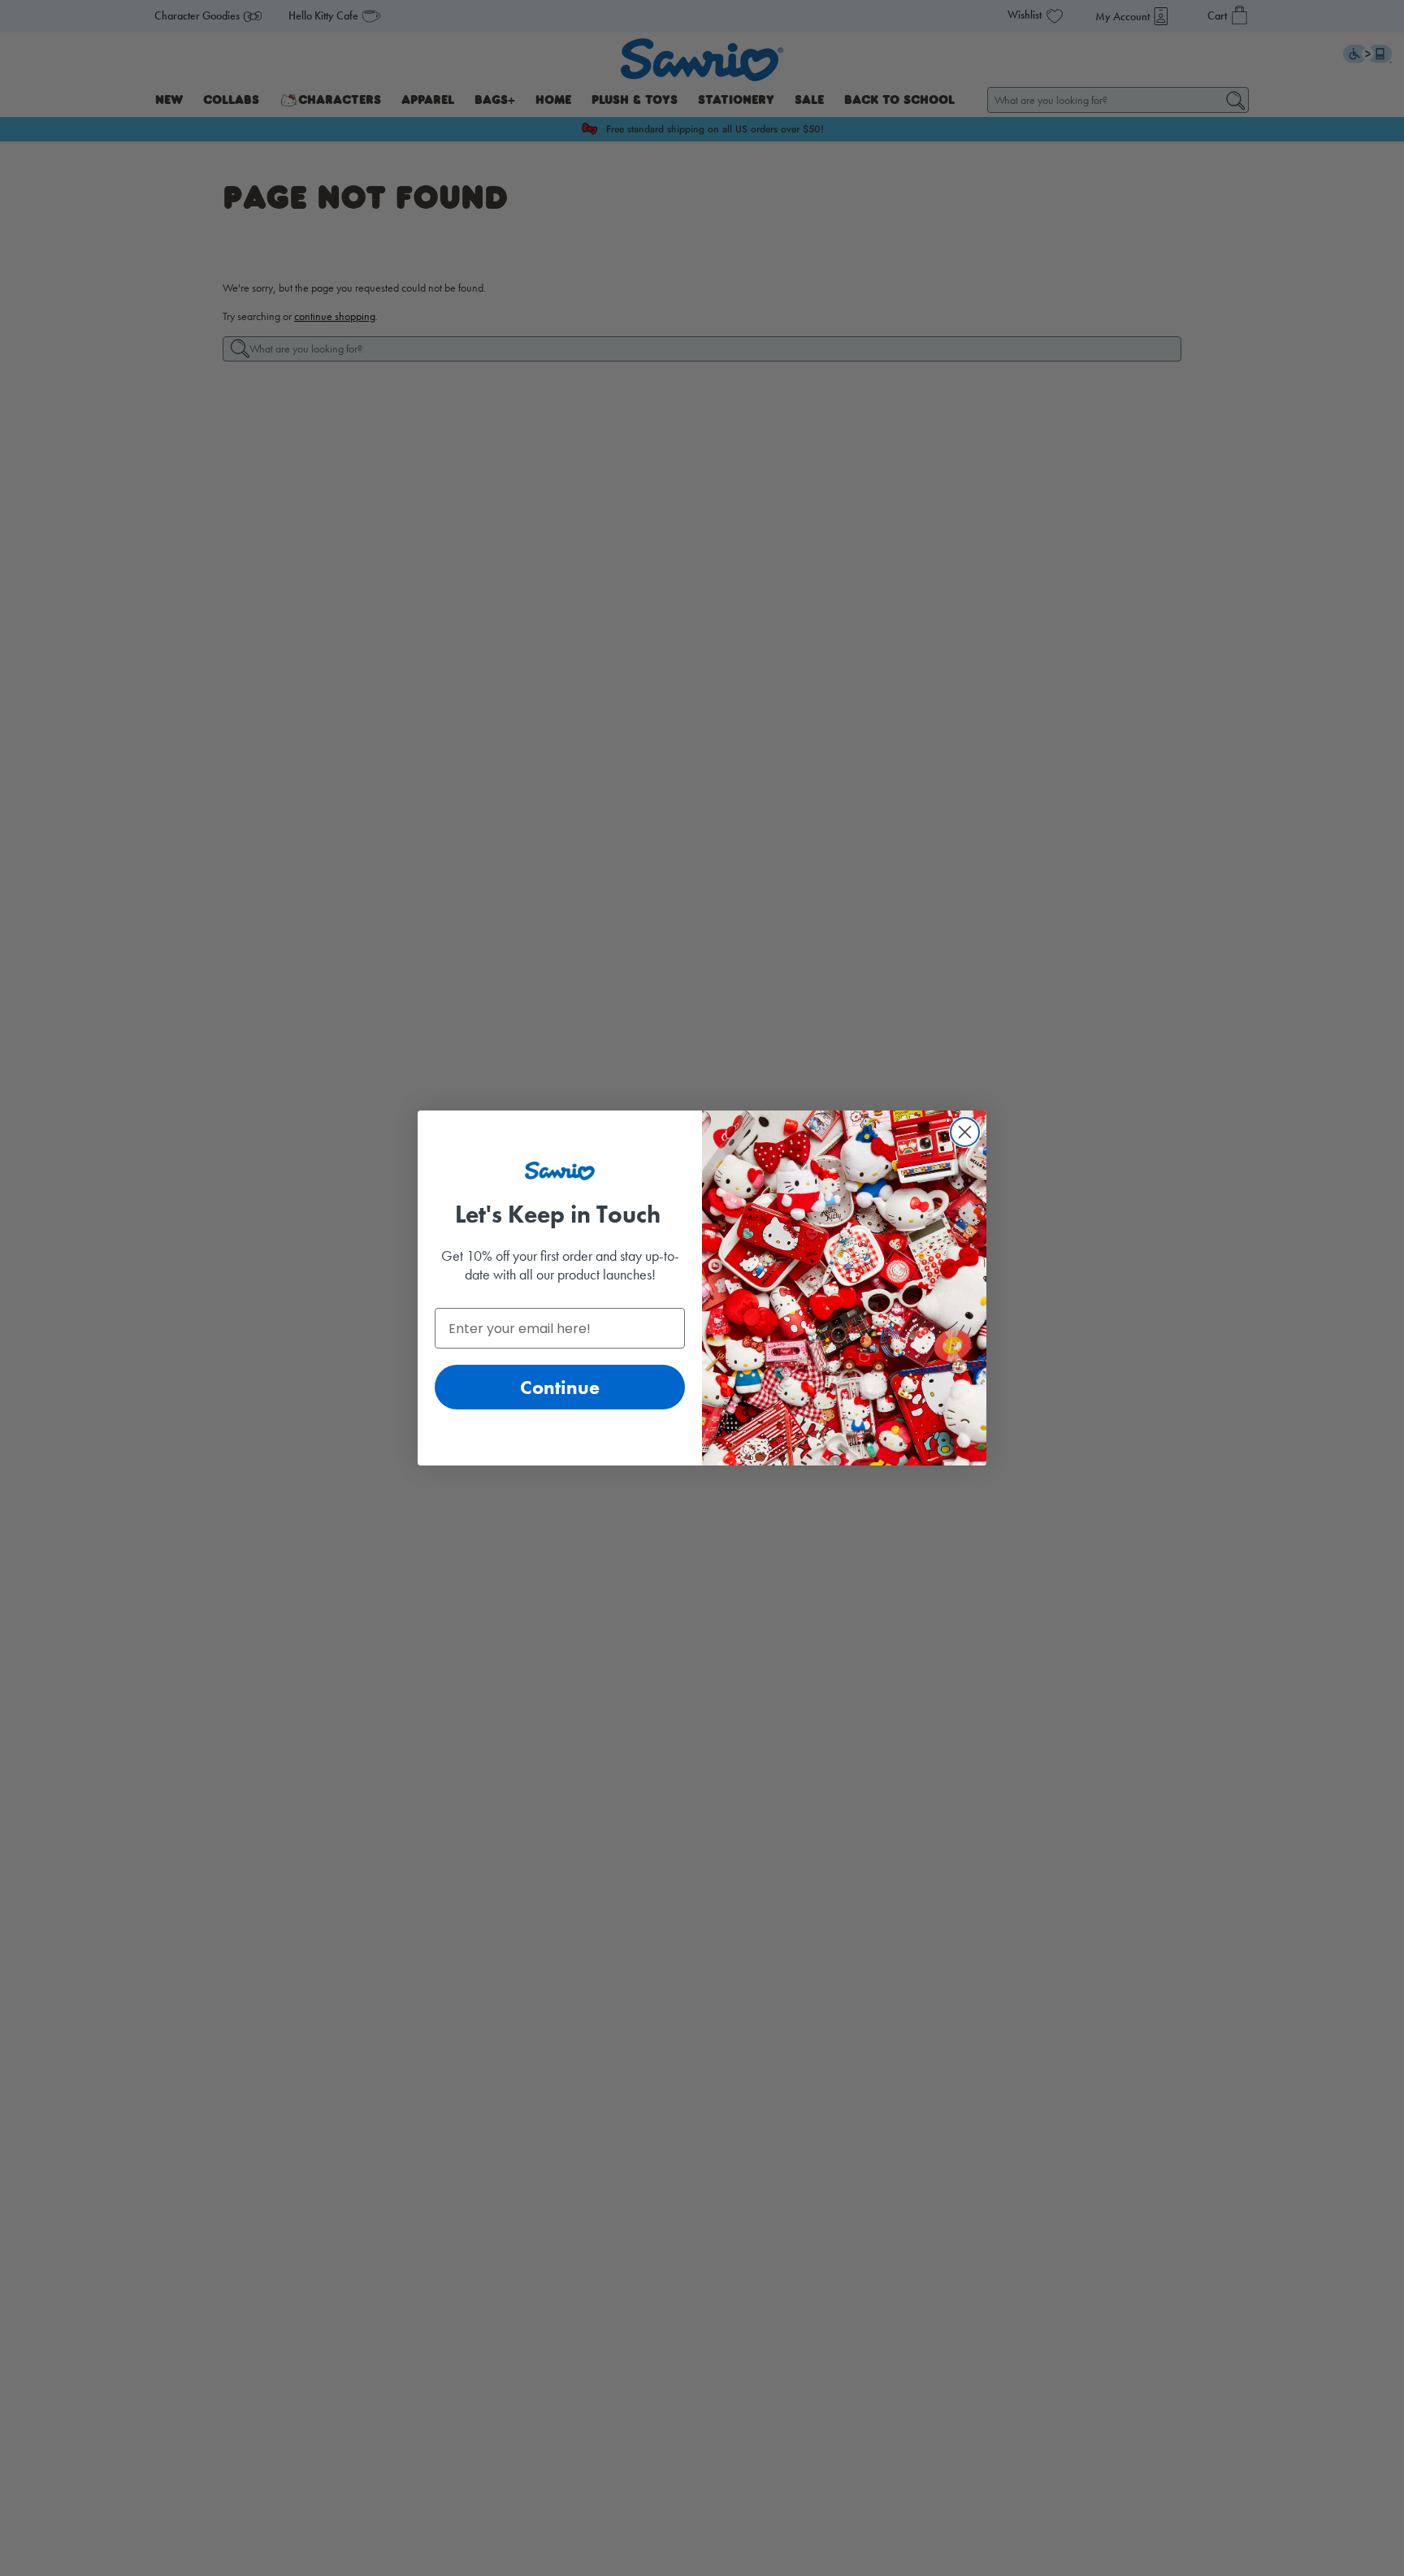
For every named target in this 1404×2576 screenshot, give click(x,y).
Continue (560, 1387)
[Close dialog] (965, 1132)
